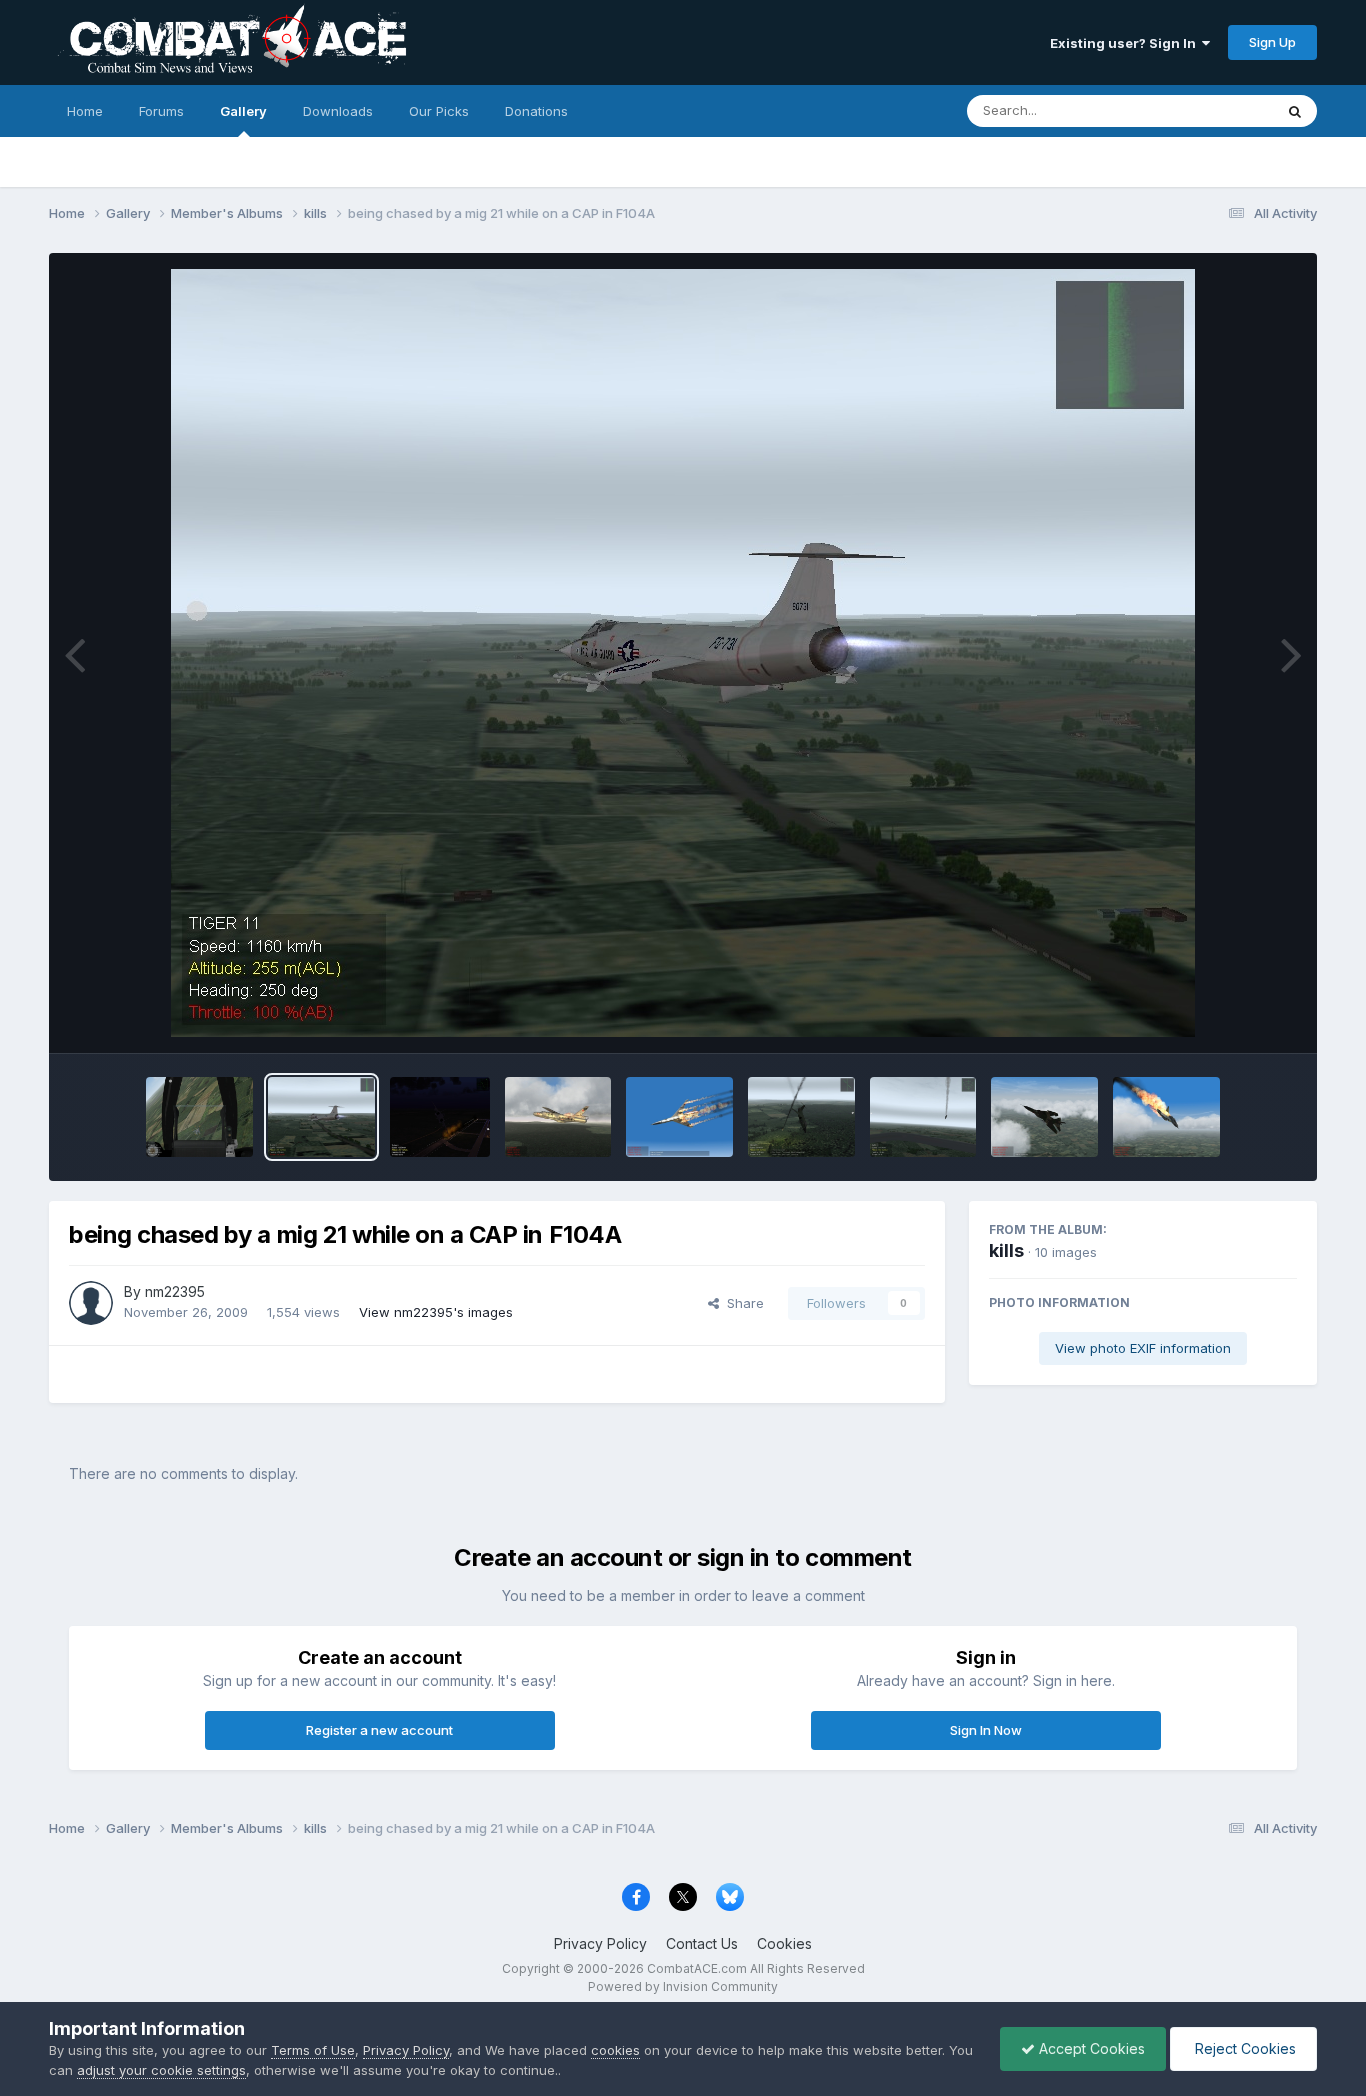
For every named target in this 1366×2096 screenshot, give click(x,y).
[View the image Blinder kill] (679, 1117)
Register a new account (379, 1730)
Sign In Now (986, 1730)
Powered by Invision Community (683, 1986)
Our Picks (439, 111)
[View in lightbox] (683, 653)
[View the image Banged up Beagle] (558, 1117)
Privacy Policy (600, 1943)
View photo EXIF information (1143, 1348)
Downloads (338, 111)
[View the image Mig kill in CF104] (801, 1117)
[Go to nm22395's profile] (91, 1303)
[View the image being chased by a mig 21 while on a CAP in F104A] (321, 1117)
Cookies (784, 1943)
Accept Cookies (1090, 2048)
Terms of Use (313, 2050)
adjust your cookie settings (161, 2070)
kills (1006, 1250)
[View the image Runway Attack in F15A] (440, 1117)
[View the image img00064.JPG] (199, 1117)
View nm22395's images (436, 1312)
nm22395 (175, 1291)
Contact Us (702, 1943)
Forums (161, 111)
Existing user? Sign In (1126, 43)
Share (741, 1303)
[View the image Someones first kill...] (923, 1117)
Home (85, 111)
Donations (536, 111)
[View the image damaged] (1044, 1117)
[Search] (1295, 111)
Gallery (243, 111)
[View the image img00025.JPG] (1166, 1117)
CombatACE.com (697, 1968)
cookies (615, 2050)
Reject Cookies (1243, 2048)
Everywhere (1211, 110)
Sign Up (1272, 42)
